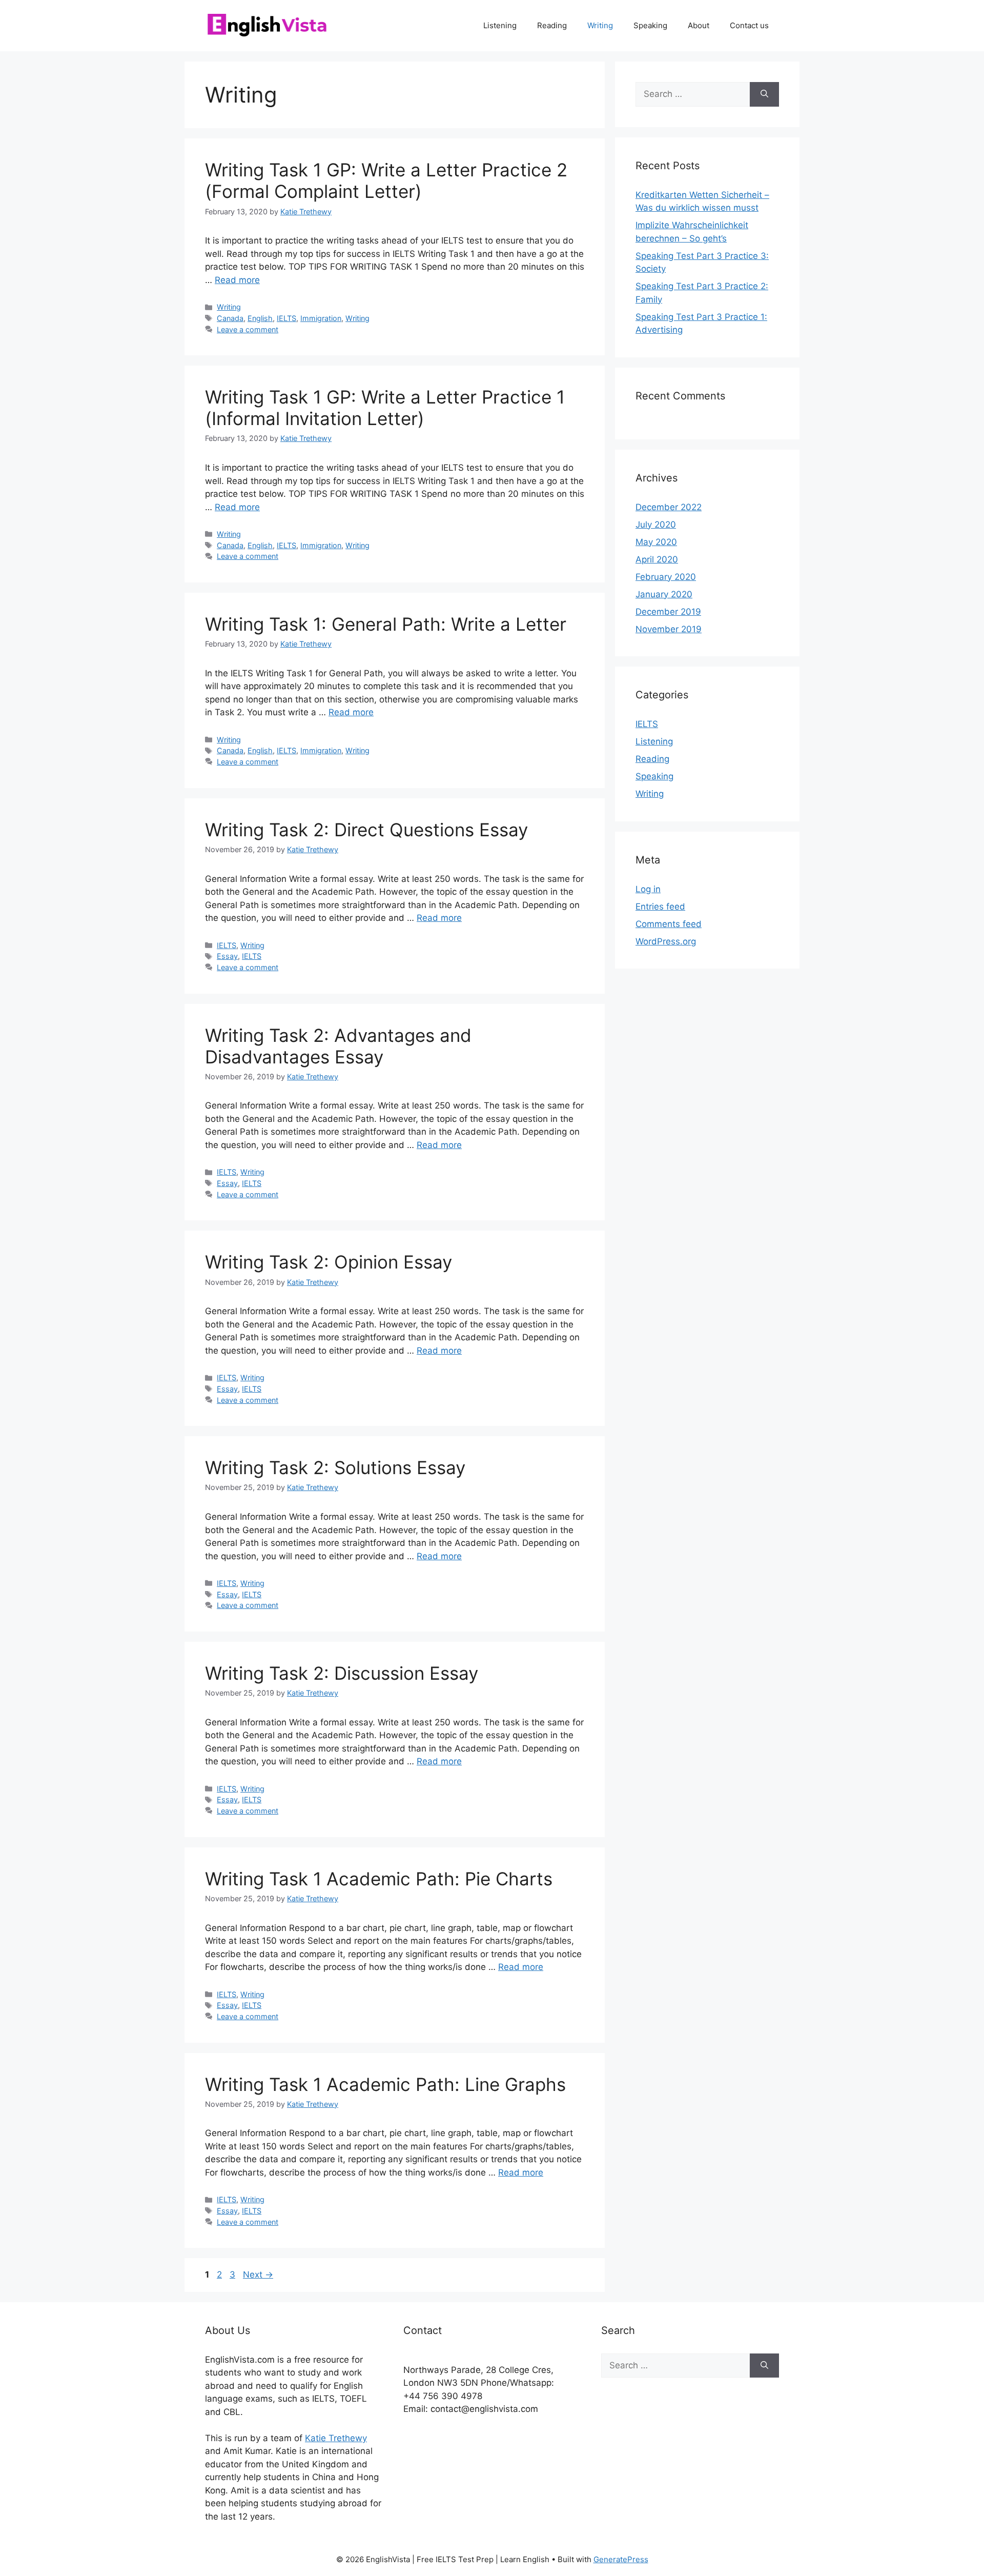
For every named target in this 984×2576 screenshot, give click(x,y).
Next (258, 2275)
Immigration (321, 318)
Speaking (650, 25)
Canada (230, 318)
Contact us (749, 25)
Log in (648, 889)
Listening (500, 25)
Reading (552, 25)
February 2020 (666, 577)
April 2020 (657, 559)
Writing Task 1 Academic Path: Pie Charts (379, 1879)
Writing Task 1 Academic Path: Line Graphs (385, 2084)
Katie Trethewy (336, 2438)
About (699, 25)
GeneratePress (621, 2559)
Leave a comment (248, 329)
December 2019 (668, 612)
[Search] (764, 94)
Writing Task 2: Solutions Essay (335, 1467)
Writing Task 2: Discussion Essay (342, 1673)
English (260, 318)
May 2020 (656, 542)
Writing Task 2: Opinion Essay (329, 1262)
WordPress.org (666, 941)
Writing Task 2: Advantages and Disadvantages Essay (338, 1046)
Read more (237, 280)
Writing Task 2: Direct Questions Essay (366, 830)
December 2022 (669, 507)
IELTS (286, 318)
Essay (227, 956)
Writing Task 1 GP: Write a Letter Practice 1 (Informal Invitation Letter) (385, 408)
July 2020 (656, 525)
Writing (600, 25)
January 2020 (664, 594)
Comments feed (669, 924)
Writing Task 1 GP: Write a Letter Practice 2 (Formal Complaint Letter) (386, 180)
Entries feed (660, 907)
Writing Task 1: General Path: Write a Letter (386, 624)
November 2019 (669, 629)
